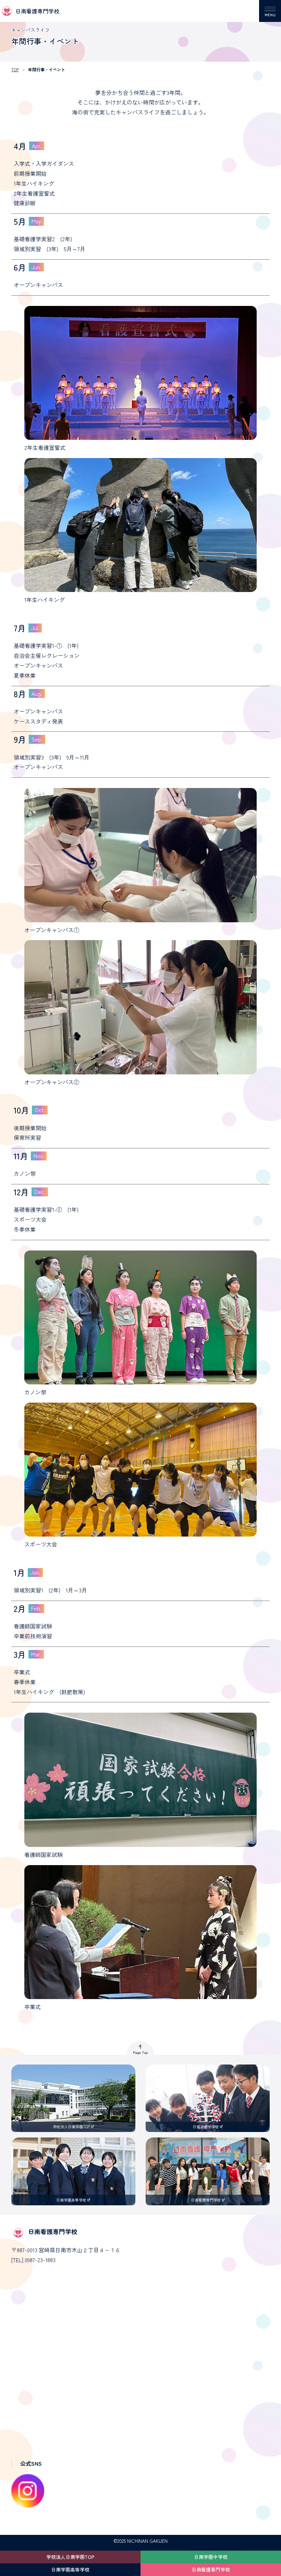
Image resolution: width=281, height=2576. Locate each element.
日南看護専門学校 (211, 2569)
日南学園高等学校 (70, 2569)
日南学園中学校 (211, 2557)
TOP (15, 69)
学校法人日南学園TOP (70, 2557)
